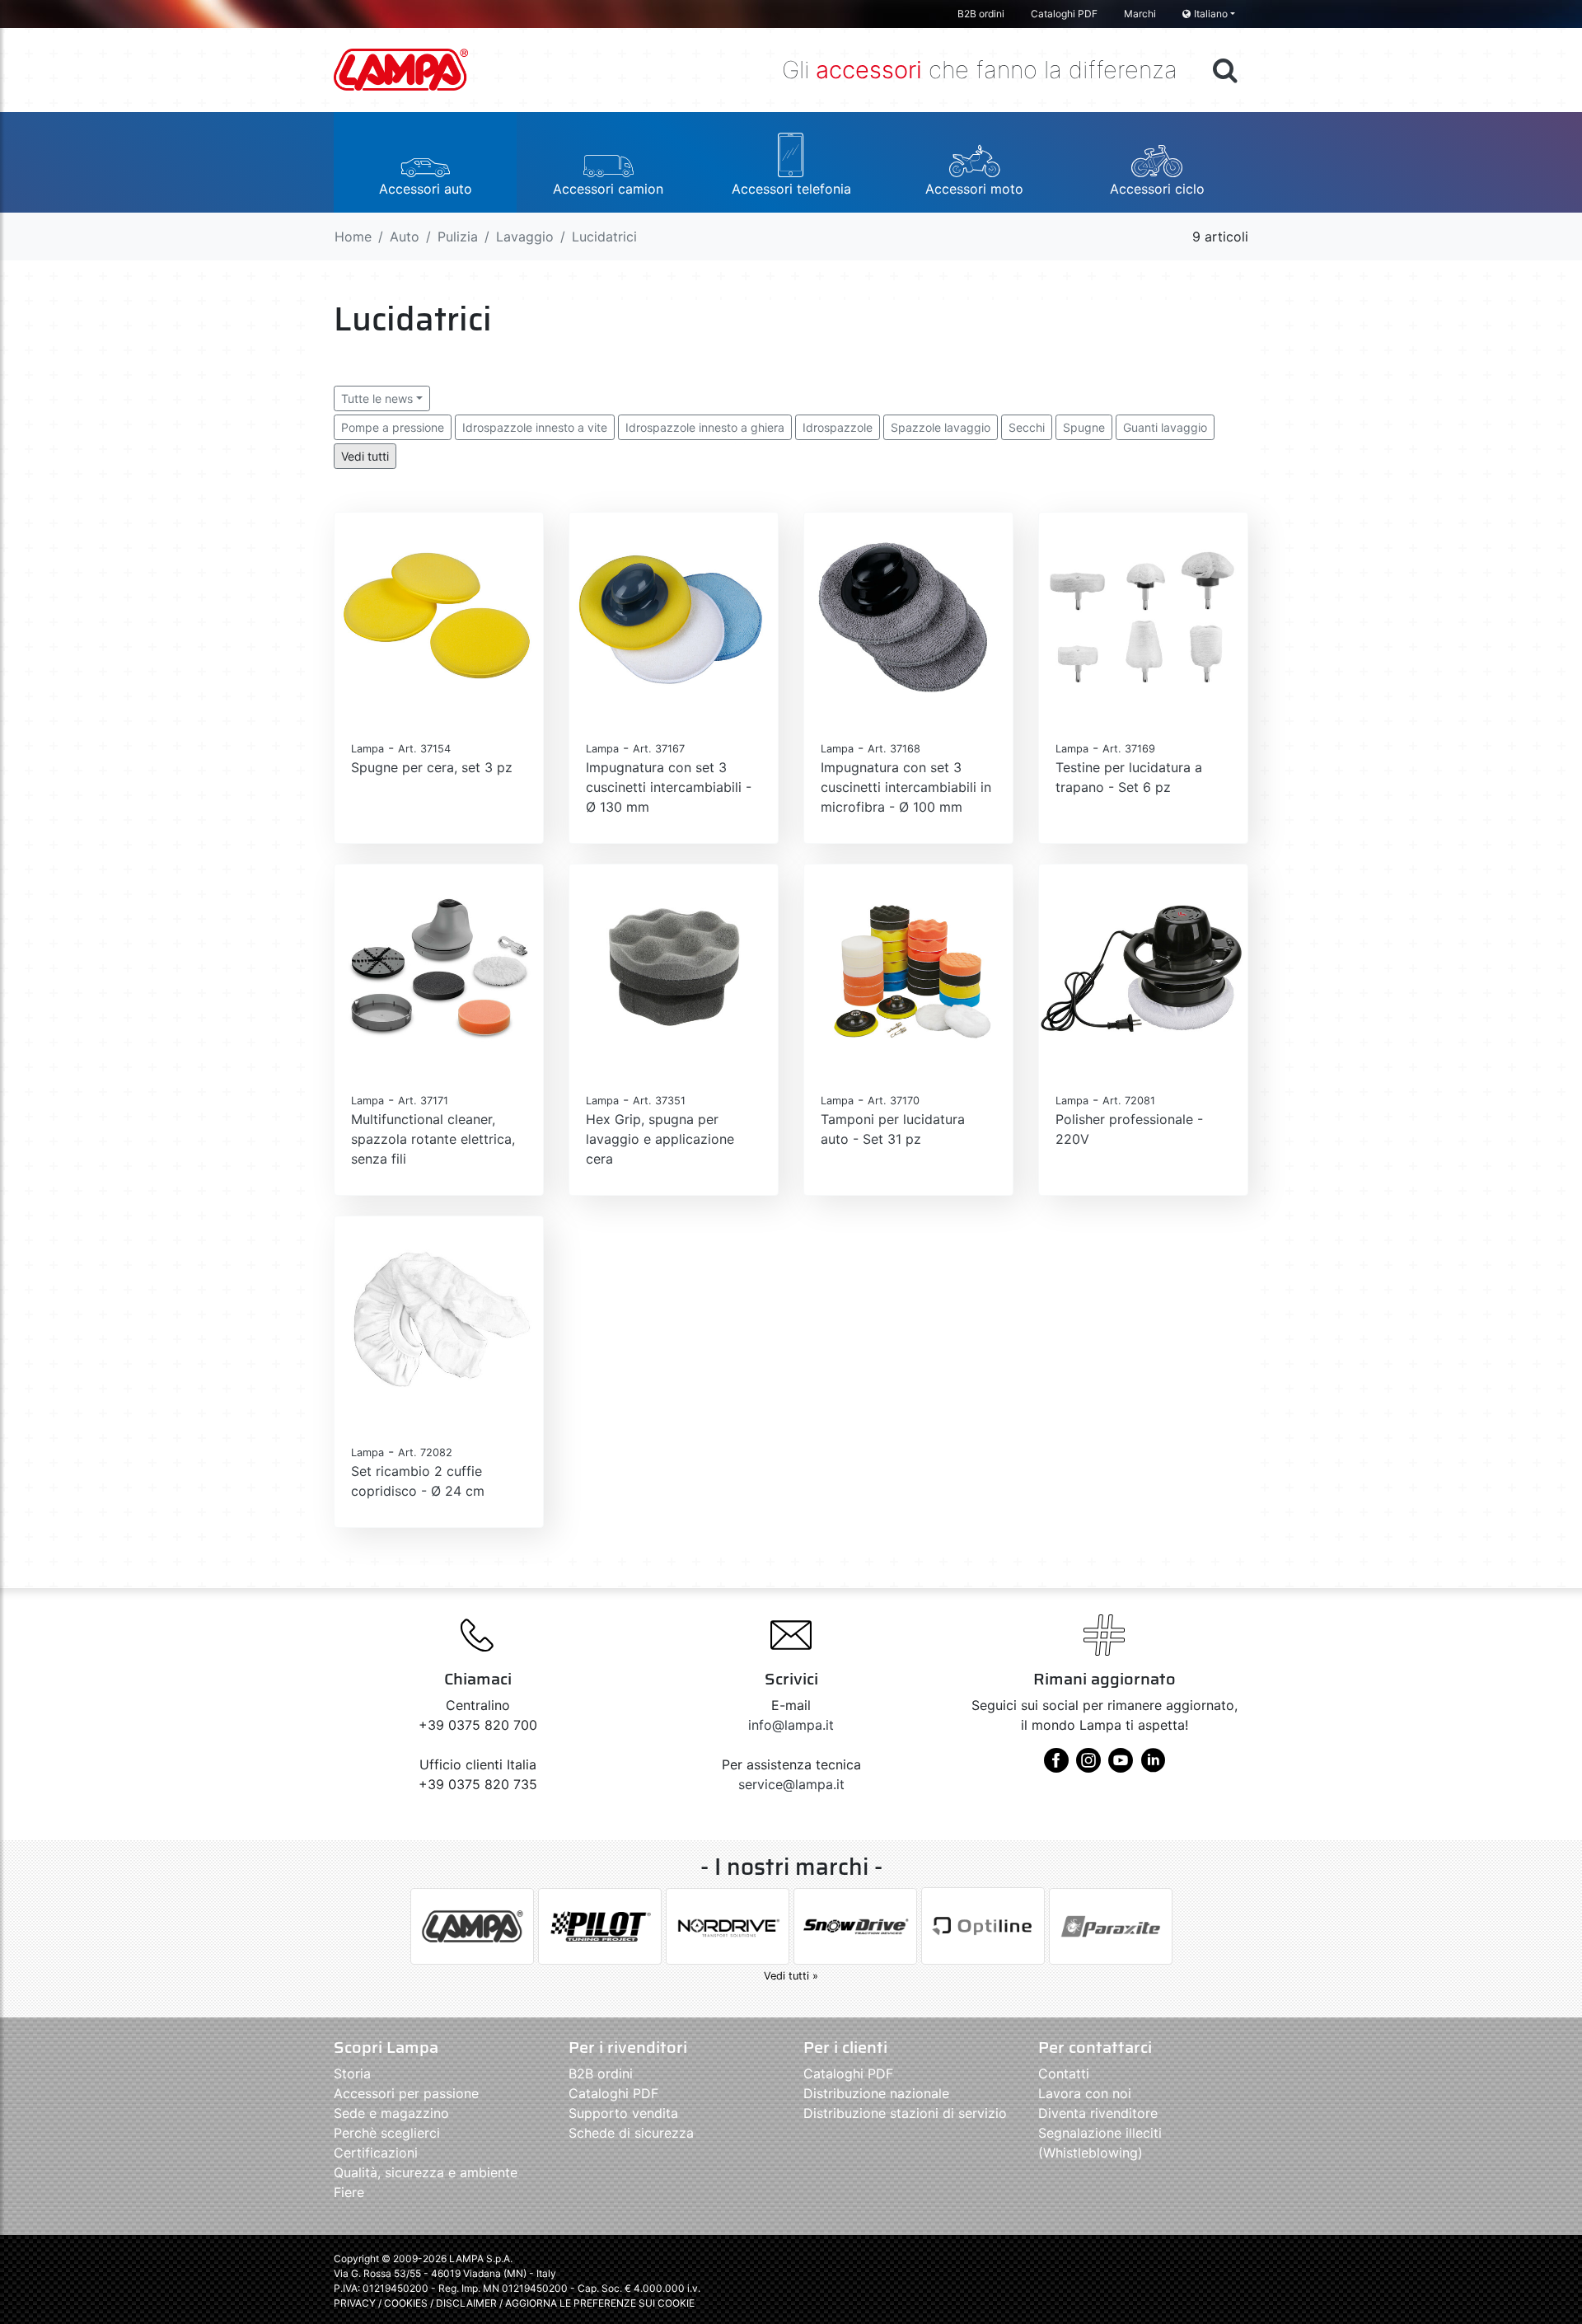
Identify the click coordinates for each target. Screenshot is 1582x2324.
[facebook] (1056, 1766)
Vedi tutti (365, 456)
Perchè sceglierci (387, 2133)
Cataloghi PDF (1064, 14)
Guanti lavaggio (1165, 427)
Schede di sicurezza (631, 2133)
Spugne (1084, 427)
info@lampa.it (791, 1725)
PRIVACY (355, 2303)
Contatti (1064, 2073)
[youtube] (1121, 1766)
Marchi (1140, 14)
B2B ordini (981, 14)
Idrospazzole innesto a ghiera (705, 427)
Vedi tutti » (791, 1976)
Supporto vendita (623, 2113)
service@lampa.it (791, 1784)
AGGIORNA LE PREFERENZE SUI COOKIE (600, 2303)
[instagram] (1088, 1766)
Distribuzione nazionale (876, 2093)
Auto (405, 237)
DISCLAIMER (468, 2303)
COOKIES (406, 2303)
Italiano (1211, 14)
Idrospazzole (838, 427)
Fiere (349, 2192)
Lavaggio (525, 237)
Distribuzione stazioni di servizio (905, 2113)
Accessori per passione (406, 2093)
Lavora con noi (1085, 2093)
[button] (425, 162)
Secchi (1027, 427)
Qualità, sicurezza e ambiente (426, 2172)
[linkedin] (1153, 1766)
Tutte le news (377, 398)
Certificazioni (376, 2153)
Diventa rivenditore (1098, 2113)
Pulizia (458, 237)
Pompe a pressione (393, 427)
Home (353, 237)
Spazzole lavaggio (941, 427)
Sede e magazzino (391, 2113)
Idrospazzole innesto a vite (535, 427)
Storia (352, 2073)
